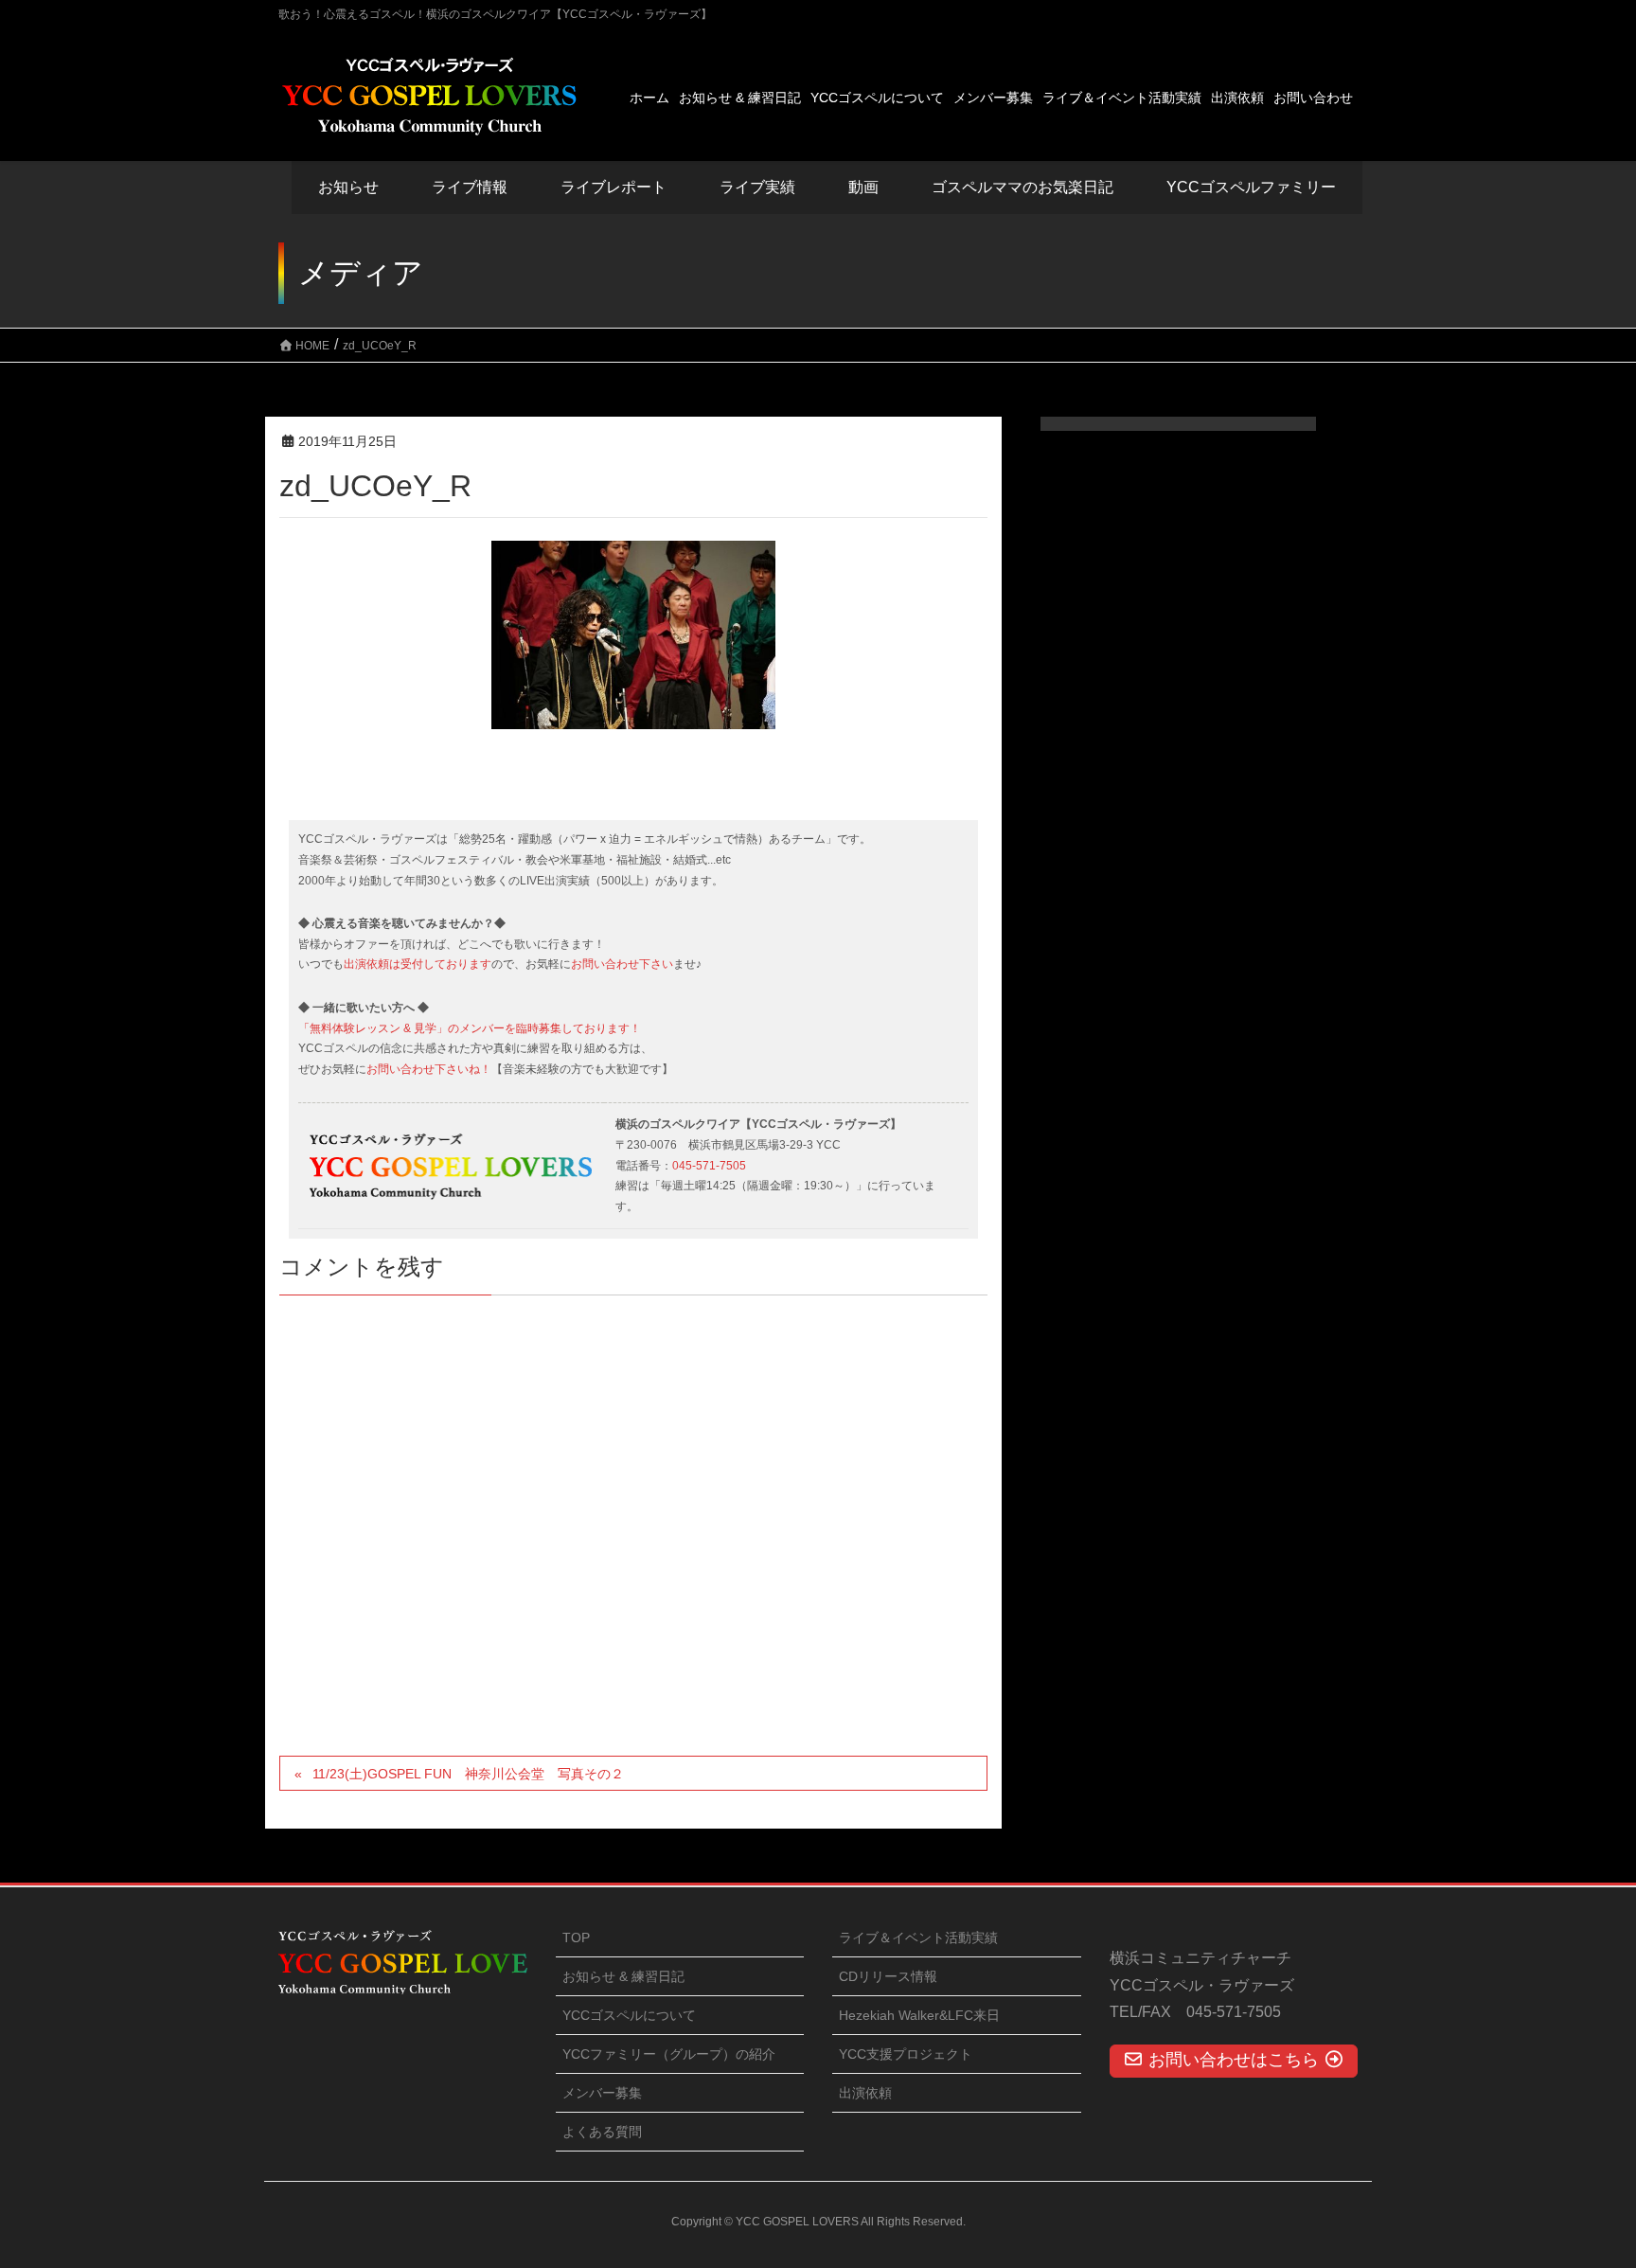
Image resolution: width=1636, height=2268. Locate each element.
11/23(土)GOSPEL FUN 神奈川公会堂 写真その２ (468, 1774)
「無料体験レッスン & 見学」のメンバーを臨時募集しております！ (470, 1028)
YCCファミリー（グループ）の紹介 (669, 2054)
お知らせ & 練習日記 (623, 1976)
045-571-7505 (709, 1166)
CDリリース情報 (888, 1976)
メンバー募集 (602, 2093)
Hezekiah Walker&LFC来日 (919, 2015)
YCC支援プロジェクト (906, 2054)
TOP (576, 1938)
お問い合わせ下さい (622, 964)
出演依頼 (865, 2093)
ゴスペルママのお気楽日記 (1022, 187)
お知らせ (348, 187)
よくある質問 (602, 2132)
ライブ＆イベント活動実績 (918, 1938)
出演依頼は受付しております (418, 964)
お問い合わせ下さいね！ (429, 1069)
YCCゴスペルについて (629, 2015)
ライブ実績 (757, 187)
